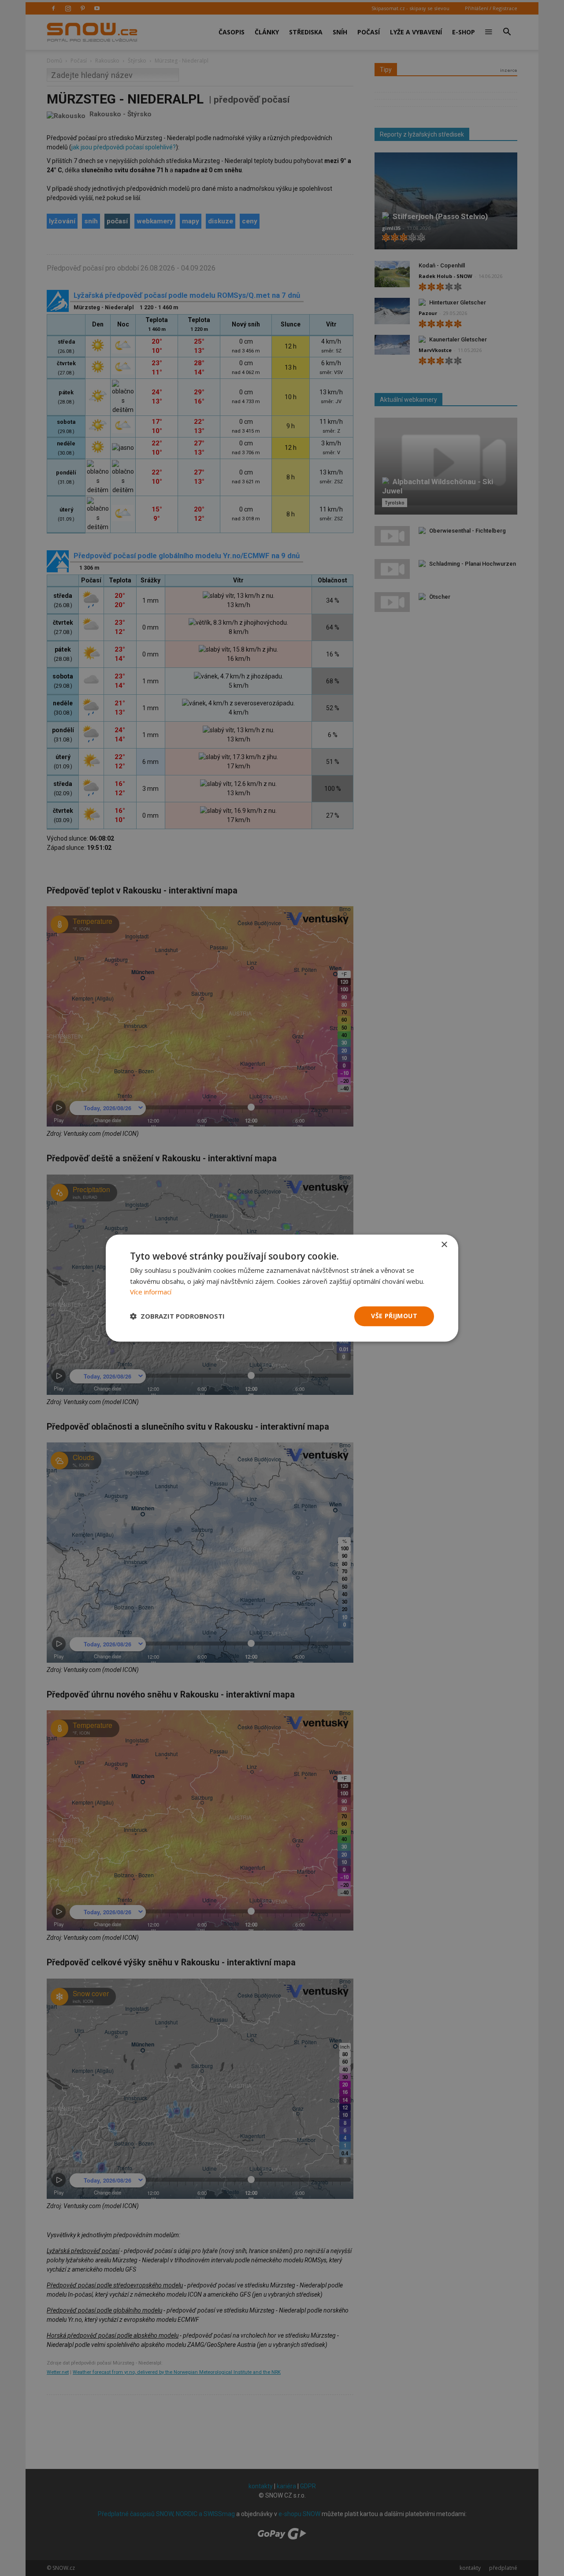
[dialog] (282, 1288)
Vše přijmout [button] (394, 1316)
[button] (177, 1316)
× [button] (444, 1245)
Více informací (151, 1292)
